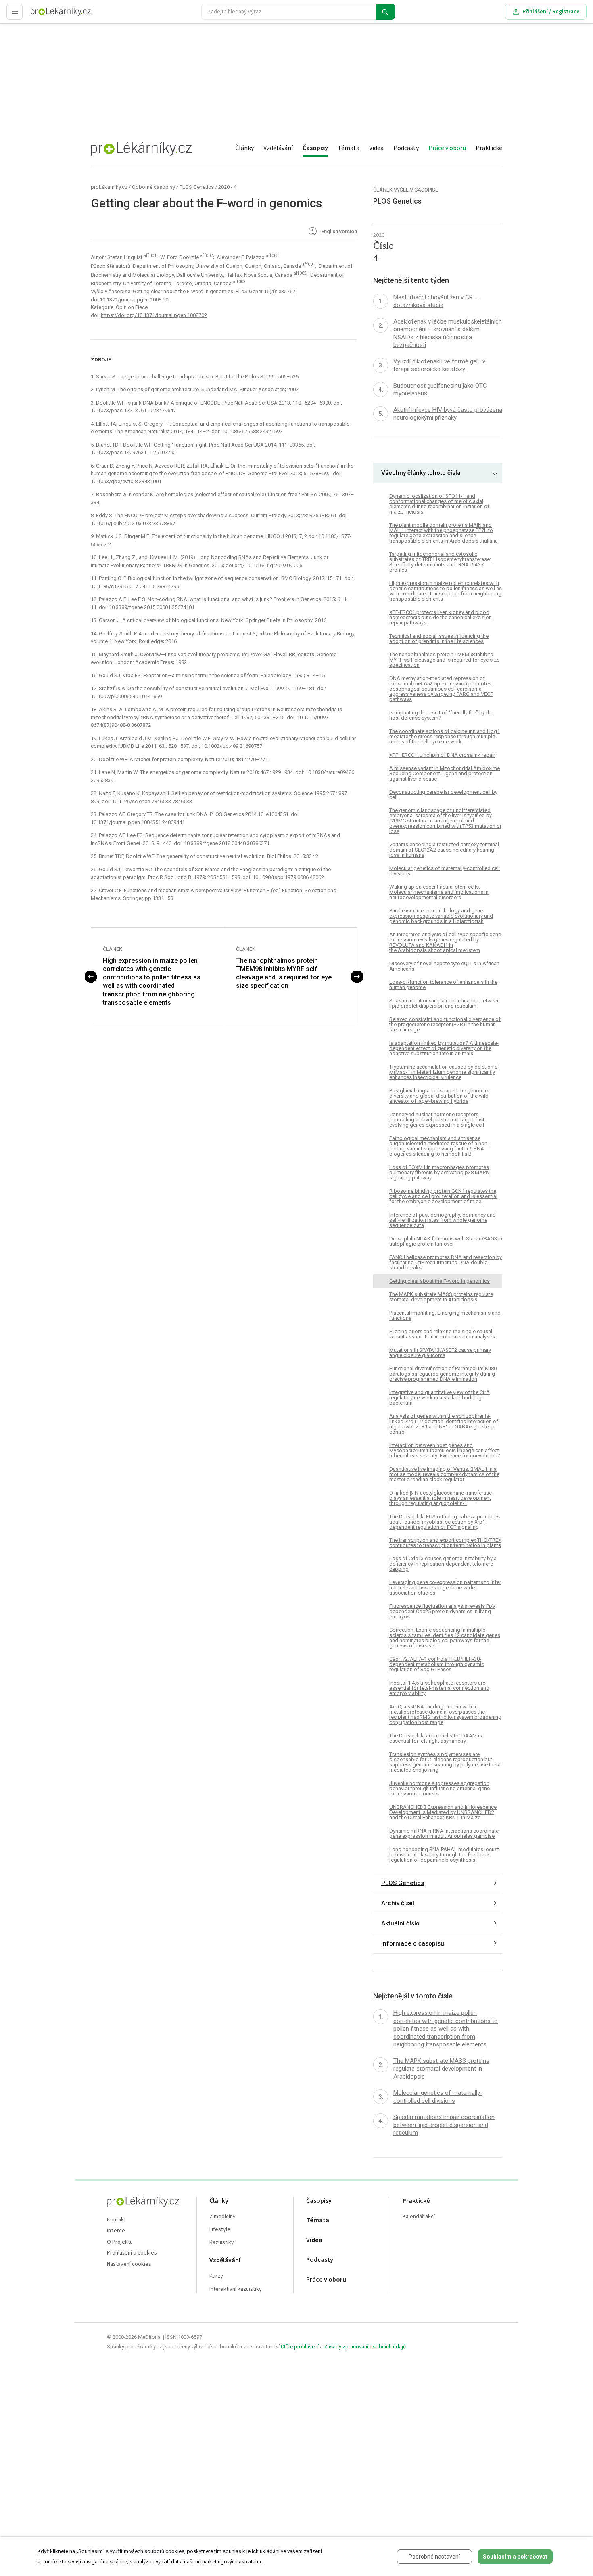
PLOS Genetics (197, 187)
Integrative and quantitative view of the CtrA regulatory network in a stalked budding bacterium (440, 1398)
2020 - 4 (227, 187)
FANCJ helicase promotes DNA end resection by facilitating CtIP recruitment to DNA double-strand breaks (446, 1262)
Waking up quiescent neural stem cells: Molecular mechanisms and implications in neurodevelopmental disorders (439, 892)
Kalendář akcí (419, 2217)
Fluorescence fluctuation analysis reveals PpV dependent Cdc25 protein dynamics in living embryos (442, 1611)
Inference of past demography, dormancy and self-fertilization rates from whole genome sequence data (443, 1220)
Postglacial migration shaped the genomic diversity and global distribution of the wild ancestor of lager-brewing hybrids (439, 1096)
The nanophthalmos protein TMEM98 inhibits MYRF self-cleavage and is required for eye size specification (284, 973)
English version (338, 232)
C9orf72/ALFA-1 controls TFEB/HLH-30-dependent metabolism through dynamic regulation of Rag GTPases (437, 1664)
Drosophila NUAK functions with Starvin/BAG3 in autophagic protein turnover (446, 1241)
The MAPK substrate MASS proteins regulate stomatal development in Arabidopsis (441, 1297)
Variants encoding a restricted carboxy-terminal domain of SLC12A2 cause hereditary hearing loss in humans (444, 850)
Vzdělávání (278, 148)
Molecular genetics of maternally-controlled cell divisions (445, 871)
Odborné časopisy (153, 187)
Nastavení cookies (129, 2264)
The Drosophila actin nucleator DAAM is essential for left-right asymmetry (436, 1738)
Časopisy (315, 148)
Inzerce (116, 2231)
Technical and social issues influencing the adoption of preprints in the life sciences (439, 639)
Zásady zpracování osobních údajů (365, 2347)
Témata (349, 148)
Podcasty (406, 148)
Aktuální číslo (400, 1923)
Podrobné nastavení (434, 2557)
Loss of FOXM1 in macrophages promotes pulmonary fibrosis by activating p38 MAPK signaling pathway (439, 1172)
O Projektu (120, 2242)
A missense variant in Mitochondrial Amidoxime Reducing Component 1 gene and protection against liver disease (445, 773)
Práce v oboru (447, 148)
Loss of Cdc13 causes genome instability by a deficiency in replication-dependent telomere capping (443, 1564)
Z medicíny (222, 2217)
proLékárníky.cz (109, 187)
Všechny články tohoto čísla (421, 473)
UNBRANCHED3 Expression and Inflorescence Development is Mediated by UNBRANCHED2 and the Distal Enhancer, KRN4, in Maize (443, 1812)
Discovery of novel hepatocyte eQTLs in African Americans (444, 966)
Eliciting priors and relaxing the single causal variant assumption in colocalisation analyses (442, 1334)
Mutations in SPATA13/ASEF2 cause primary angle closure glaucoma (440, 1353)
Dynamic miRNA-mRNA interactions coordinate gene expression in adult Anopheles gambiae (444, 1833)
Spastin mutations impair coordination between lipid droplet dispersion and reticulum (445, 1003)
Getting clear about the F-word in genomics (440, 1281)
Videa (376, 148)
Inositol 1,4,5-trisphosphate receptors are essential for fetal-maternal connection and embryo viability (439, 1688)
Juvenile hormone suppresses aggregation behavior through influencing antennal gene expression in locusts (440, 1788)
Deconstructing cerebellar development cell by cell (443, 795)
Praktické (489, 148)
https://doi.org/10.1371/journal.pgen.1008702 (154, 315)
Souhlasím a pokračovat (515, 2557)
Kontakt (116, 2220)
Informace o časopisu (413, 1943)
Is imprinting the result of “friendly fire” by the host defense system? (441, 715)
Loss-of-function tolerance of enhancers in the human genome (443, 985)
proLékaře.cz (47, 15)
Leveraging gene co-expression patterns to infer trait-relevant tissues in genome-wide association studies (445, 1588)
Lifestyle (220, 2230)
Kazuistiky (222, 2243)
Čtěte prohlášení (300, 2347)
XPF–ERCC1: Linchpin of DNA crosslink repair (442, 755)
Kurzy (216, 2276)
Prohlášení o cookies (132, 2253)
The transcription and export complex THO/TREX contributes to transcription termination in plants (445, 1543)
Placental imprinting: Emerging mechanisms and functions (445, 1315)
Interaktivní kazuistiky (236, 2289)
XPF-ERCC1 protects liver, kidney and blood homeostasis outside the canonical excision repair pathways (441, 617)
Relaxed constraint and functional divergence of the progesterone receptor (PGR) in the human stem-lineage (445, 1024)
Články (244, 148)
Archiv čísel (398, 1903)
